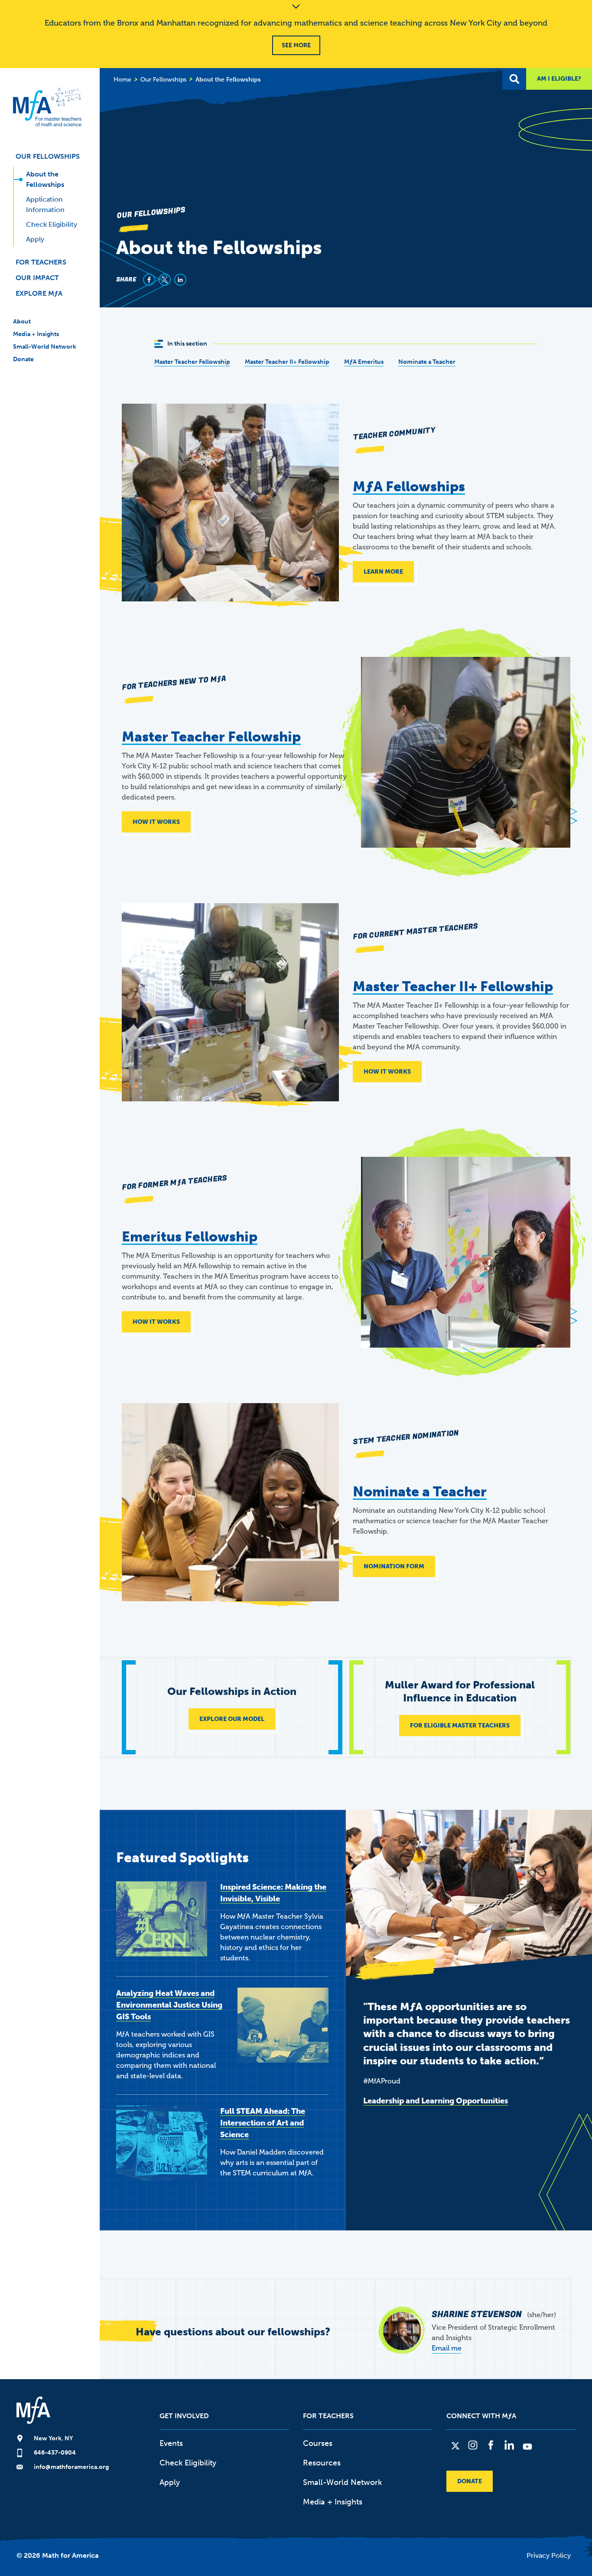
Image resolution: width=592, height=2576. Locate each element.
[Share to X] (165, 280)
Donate (23, 359)
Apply (35, 239)
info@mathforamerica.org (71, 2467)
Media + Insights (36, 334)
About (22, 322)
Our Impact (37, 278)
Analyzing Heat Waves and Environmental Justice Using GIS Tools (169, 2005)
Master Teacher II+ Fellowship (287, 362)
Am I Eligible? (559, 79)
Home (122, 80)
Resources (322, 2463)
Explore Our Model (232, 1719)
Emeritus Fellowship (190, 1237)
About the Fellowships (45, 179)
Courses (318, 2443)
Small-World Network (45, 347)
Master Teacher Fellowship (192, 362)
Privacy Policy (549, 2555)
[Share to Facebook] (149, 280)
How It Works (156, 822)
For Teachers (41, 262)
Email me (447, 2348)
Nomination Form (394, 1566)
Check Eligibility (52, 224)
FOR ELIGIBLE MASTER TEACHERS (460, 1725)
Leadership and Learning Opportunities (436, 2101)
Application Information (45, 204)
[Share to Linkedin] (180, 280)
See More (296, 45)
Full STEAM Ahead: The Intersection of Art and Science (263, 2123)
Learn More (383, 572)
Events (171, 2443)
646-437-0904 (55, 2453)
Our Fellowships (48, 156)
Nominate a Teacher (427, 362)
